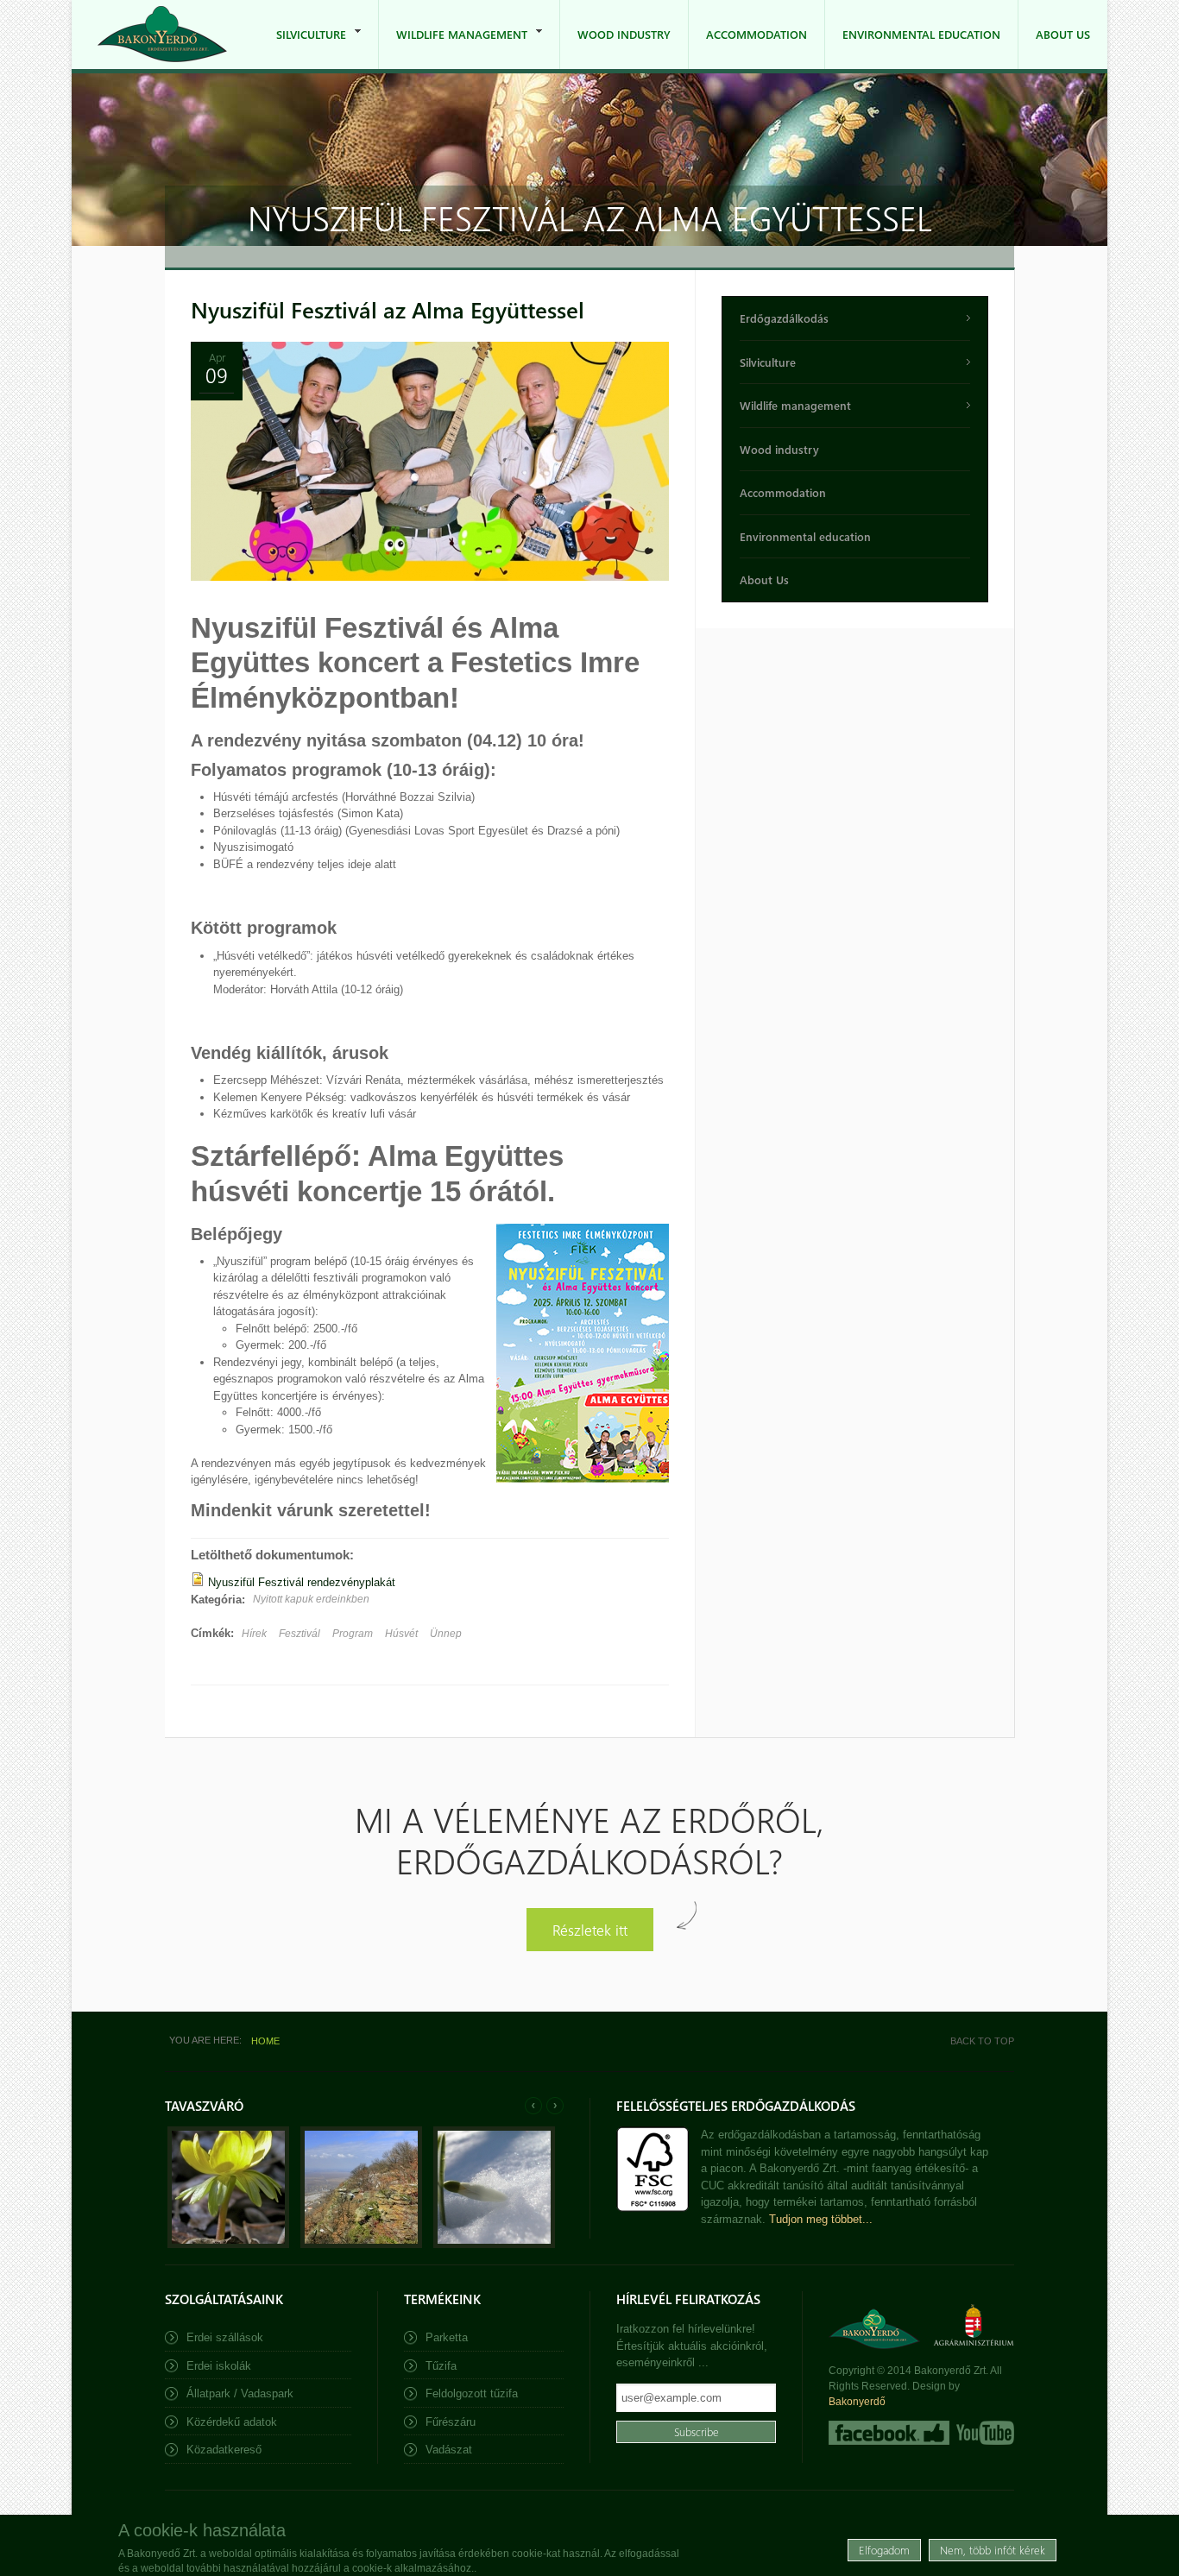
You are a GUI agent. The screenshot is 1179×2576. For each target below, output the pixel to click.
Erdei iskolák (219, 2366)
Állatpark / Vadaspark (240, 2393)
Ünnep (446, 1634)
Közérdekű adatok (232, 2422)
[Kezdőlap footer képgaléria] (228, 2244)
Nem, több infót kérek (993, 2550)
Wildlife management (453, 48)
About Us (1063, 34)
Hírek (254, 1634)
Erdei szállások (225, 2337)
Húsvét (401, 1634)
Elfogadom (884, 2550)
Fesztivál (299, 1634)
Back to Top (982, 2041)
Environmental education (921, 34)
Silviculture (303, 48)
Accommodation (757, 34)
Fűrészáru (451, 2422)
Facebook (889, 2433)
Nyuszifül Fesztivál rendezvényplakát (302, 1582)
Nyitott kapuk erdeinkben (311, 1599)
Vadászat (449, 2450)
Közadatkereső (224, 2450)
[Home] (162, 34)
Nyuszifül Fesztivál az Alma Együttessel (388, 309)
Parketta (447, 2337)
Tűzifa (441, 2366)
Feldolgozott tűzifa (472, 2393)
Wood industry (624, 34)
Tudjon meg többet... (821, 2219)
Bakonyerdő (857, 2402)
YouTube (984, 2433)
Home (265, 2041)
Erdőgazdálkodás (784, 318)
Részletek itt (590, 1929)
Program (353, 1634)
